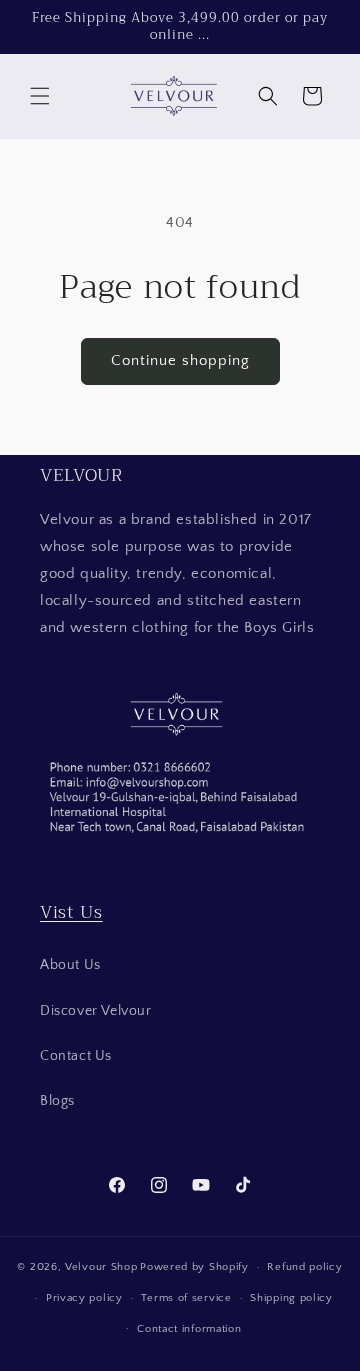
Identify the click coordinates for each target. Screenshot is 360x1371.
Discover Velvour (96, 1011)
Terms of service (186, 1298)
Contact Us (76, 1056)
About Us (70, 965)
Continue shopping (180, 360)
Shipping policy (291, 1298)
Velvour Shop (101, 1267)
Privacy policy (84, 1298)
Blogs (57, 1101)
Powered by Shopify (194, 1267)
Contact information (189, 1329)
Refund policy (304, 1267)
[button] (40, 96)
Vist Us (71, 912)
